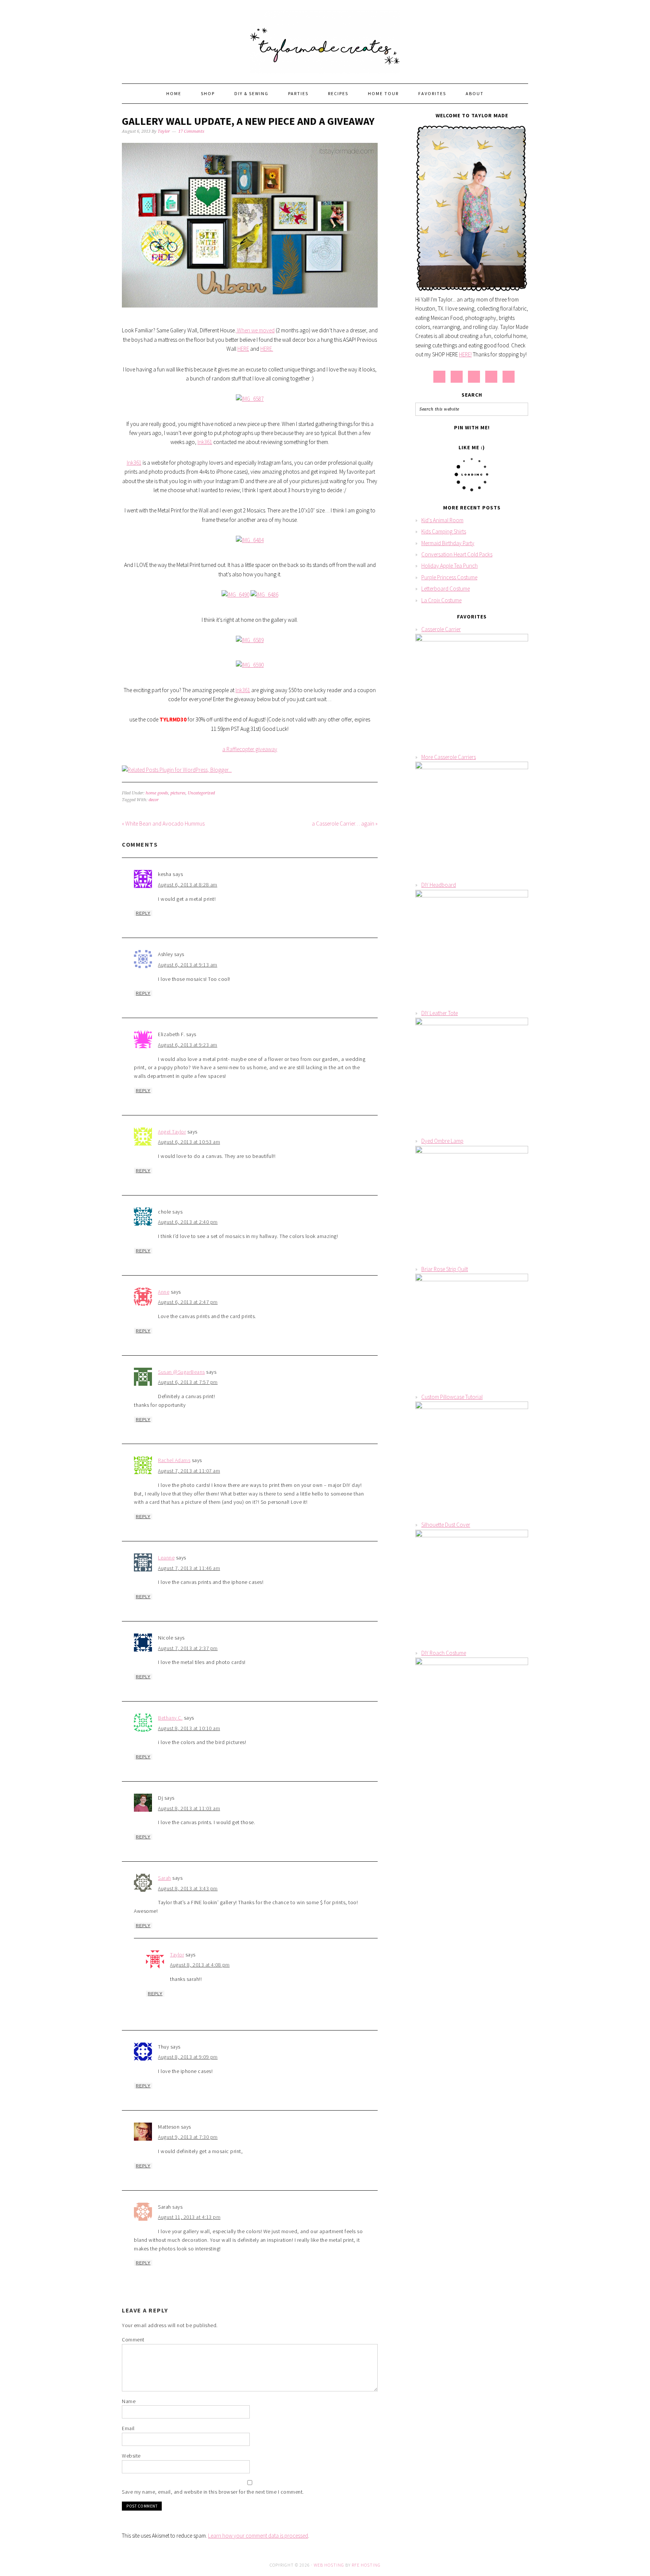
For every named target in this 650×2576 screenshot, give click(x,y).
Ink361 (205, 442)
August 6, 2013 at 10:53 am (189, 1142)
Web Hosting (329, 2565)
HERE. (267, 349)
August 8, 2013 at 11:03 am (189, 1808)
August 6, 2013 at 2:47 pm (188, 1302)
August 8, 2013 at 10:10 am (189, 1728)
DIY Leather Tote (440, 1013)
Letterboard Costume (446, 589)
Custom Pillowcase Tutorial (452, 1397)
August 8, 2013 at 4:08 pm (200, 1965)
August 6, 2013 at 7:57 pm (188, 1382)
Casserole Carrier (441, 629)
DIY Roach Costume (444, 1653)
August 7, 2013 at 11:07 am (189, 1471)
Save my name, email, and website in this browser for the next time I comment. (213, 2492)
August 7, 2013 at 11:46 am (189, 1568)
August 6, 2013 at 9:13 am (188, 965)
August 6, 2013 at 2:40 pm (188, 1222)
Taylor (177, 1955)
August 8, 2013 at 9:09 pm (188, 2057)
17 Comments (191, 131)
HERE (243, 349)
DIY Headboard (439, 885)
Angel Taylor (172, 1132)
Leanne (166, 1558)
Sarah (165, 1878)
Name (129, 2401)
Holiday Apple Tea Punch (450, 566)
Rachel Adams (174, 1460)
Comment (133, 2340)
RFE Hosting (366, 2565)
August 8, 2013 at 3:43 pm (188, 1888)
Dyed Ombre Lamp (442, 1141)
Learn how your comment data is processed (258, 2536)
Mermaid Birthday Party (448, 543)
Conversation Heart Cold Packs (457, 554)
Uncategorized (201, 793)
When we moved (255, 330)
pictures (178, 793)
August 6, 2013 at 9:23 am (188, 1045)
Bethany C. (170, 1718)
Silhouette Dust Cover (446, 1525)
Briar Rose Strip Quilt (445, 1269)
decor (154, 800)
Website (131, 2456)
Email (128, 2428)
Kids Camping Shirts (444, 531)
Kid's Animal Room (442, 520)
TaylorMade (325, 38)
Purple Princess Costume (449, 577)
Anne (164, 1292)
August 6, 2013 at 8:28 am (188, 885)
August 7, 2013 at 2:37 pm (188, 1648)
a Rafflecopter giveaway (250, 749)
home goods (157, 793)
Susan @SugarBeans (181, 1372)
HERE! (465, 354)
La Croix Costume (441, 600)
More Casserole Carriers (449, 757)
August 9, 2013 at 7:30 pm (188, 2137)
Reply (143, 913)
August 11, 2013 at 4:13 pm (189, 2217)
